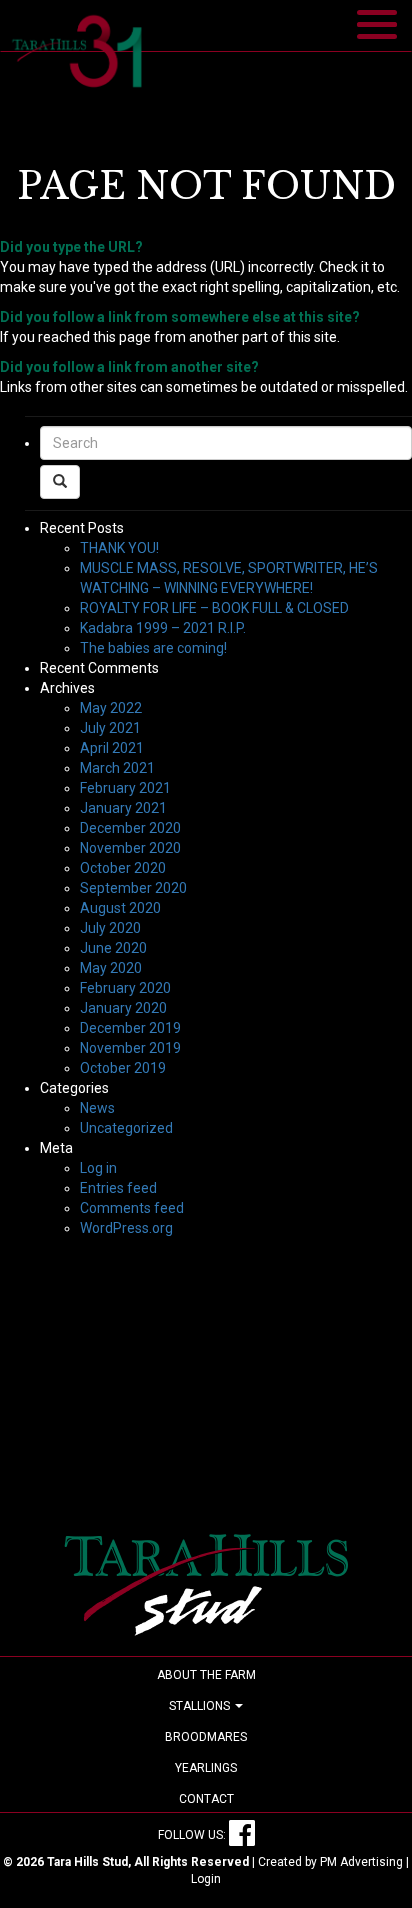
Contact (206, 1799)
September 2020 (133, 888)
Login (206, 1879)
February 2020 (125, 988)
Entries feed (118, 1188)
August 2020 (120, 908)
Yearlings (206, 1768)
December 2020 (130, 828)
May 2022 (111, 708)
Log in (98, 1168)
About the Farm (206, 1675)
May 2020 (111, 968)
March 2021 (117, 768)
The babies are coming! (153, 648)
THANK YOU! (119, 548)
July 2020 (110, 928)
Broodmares (206, 1737)
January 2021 (123, 808)
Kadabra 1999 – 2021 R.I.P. (163, 628)
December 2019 (130, 1028)
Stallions (201, 1706)
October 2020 (123, 868)
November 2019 (130, 1048)
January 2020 (123, 1008)
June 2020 (113, 948)
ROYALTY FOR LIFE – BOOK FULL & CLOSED (214, 608)
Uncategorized (126, 1128)
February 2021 (125, 788)
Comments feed (132, 1208)
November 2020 (130, 848)
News (97, 1108)
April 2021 (112, 748)
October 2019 (123, 1068)
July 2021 (110, 728)
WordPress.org (126, 1228)
